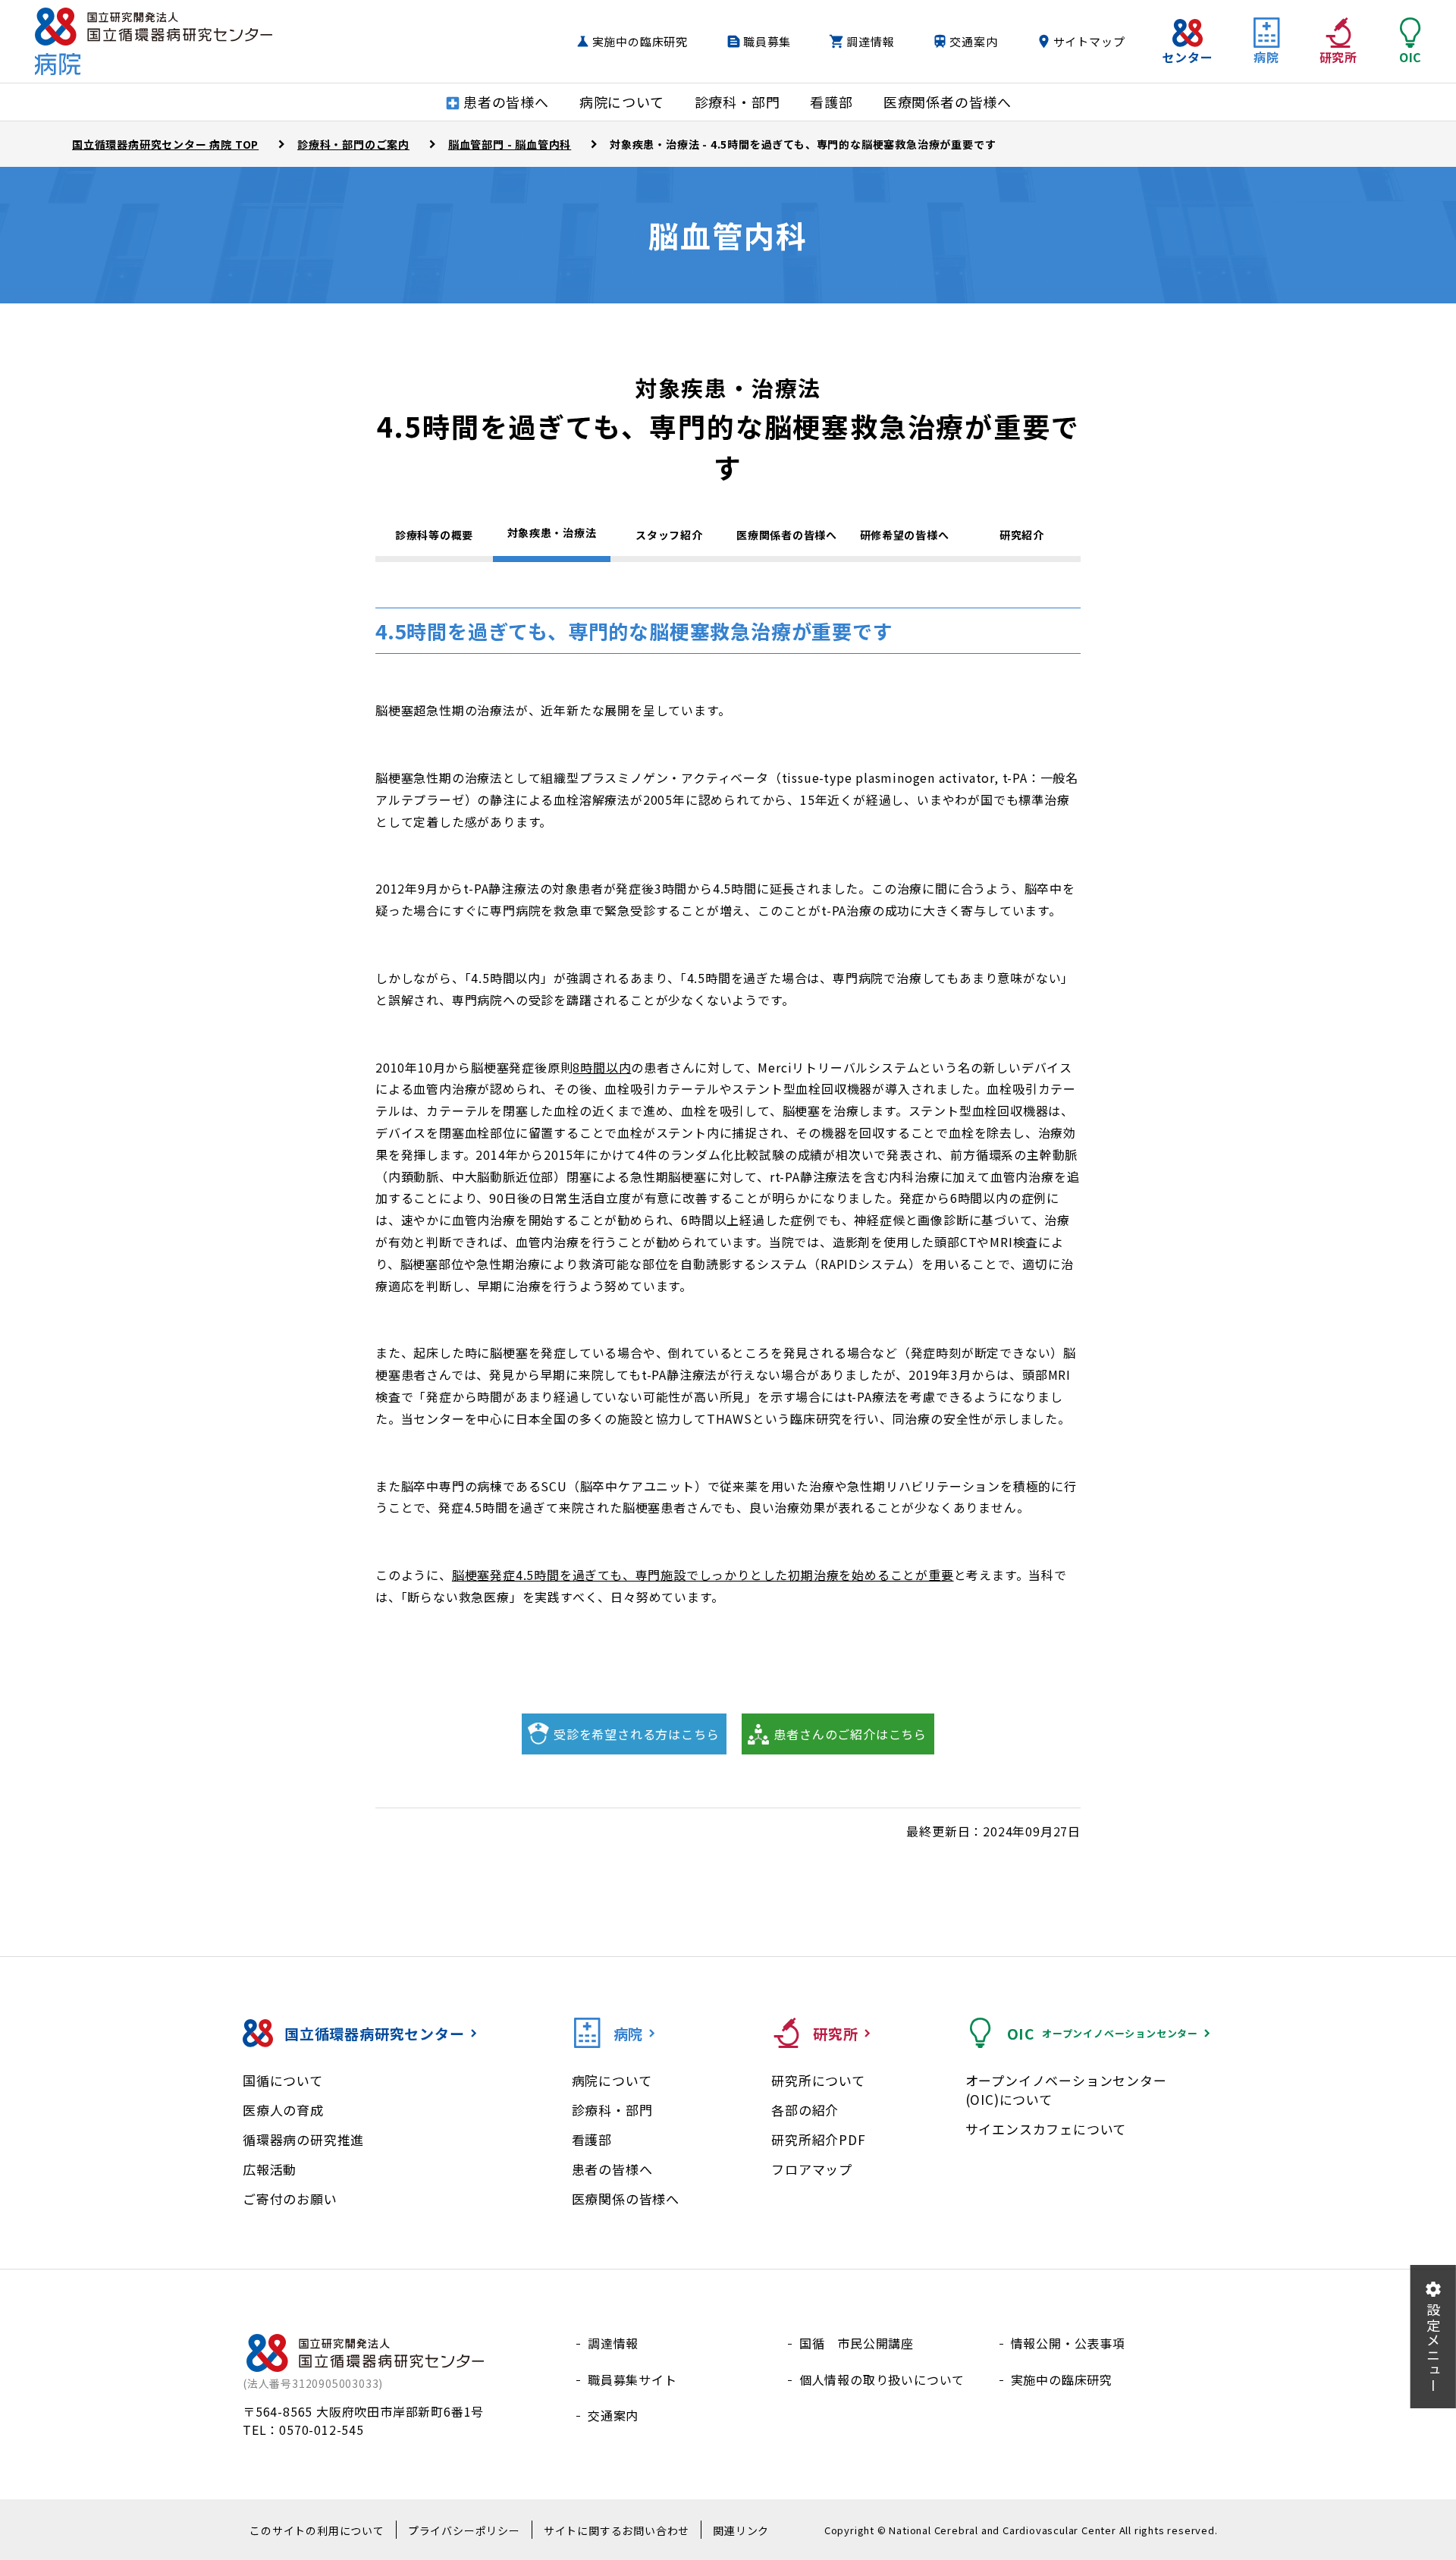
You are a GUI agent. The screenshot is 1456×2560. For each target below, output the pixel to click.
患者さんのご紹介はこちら (850, 1734)
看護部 (592, 2139)
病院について (612, 2080)
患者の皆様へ (612, 2169)
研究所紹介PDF (818, 2139)
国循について (283, 2080)
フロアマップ (812, 2169)
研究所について (818, 2080)
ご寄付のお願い (290, 2199)
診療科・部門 (612, 2110)
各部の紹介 (805, 2110)
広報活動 (270, 2169)
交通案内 (973, 41)
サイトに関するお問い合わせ (617, 2530)
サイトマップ (1089, 41)
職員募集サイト (632, 2379)
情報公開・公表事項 (1068, 2343)
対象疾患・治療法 (552, 532)
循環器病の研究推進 (303, 2139)
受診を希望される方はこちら (636, 1734)
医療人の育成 (283, 2110)
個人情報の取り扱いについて (882, 2379)
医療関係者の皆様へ (786, 535)
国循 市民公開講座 (857, 2343)
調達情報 (870, 41)
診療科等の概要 (434, 535)
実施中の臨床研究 (640, 41)
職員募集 (767, 41)
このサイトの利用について (317, 2530)
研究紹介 (1022, 535)
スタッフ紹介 (669, 535)
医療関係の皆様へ (626, 2199)
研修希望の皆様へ (905, 535)
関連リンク (741, 2530)
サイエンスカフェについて (1046, 2129)
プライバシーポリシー (464, 2530)
